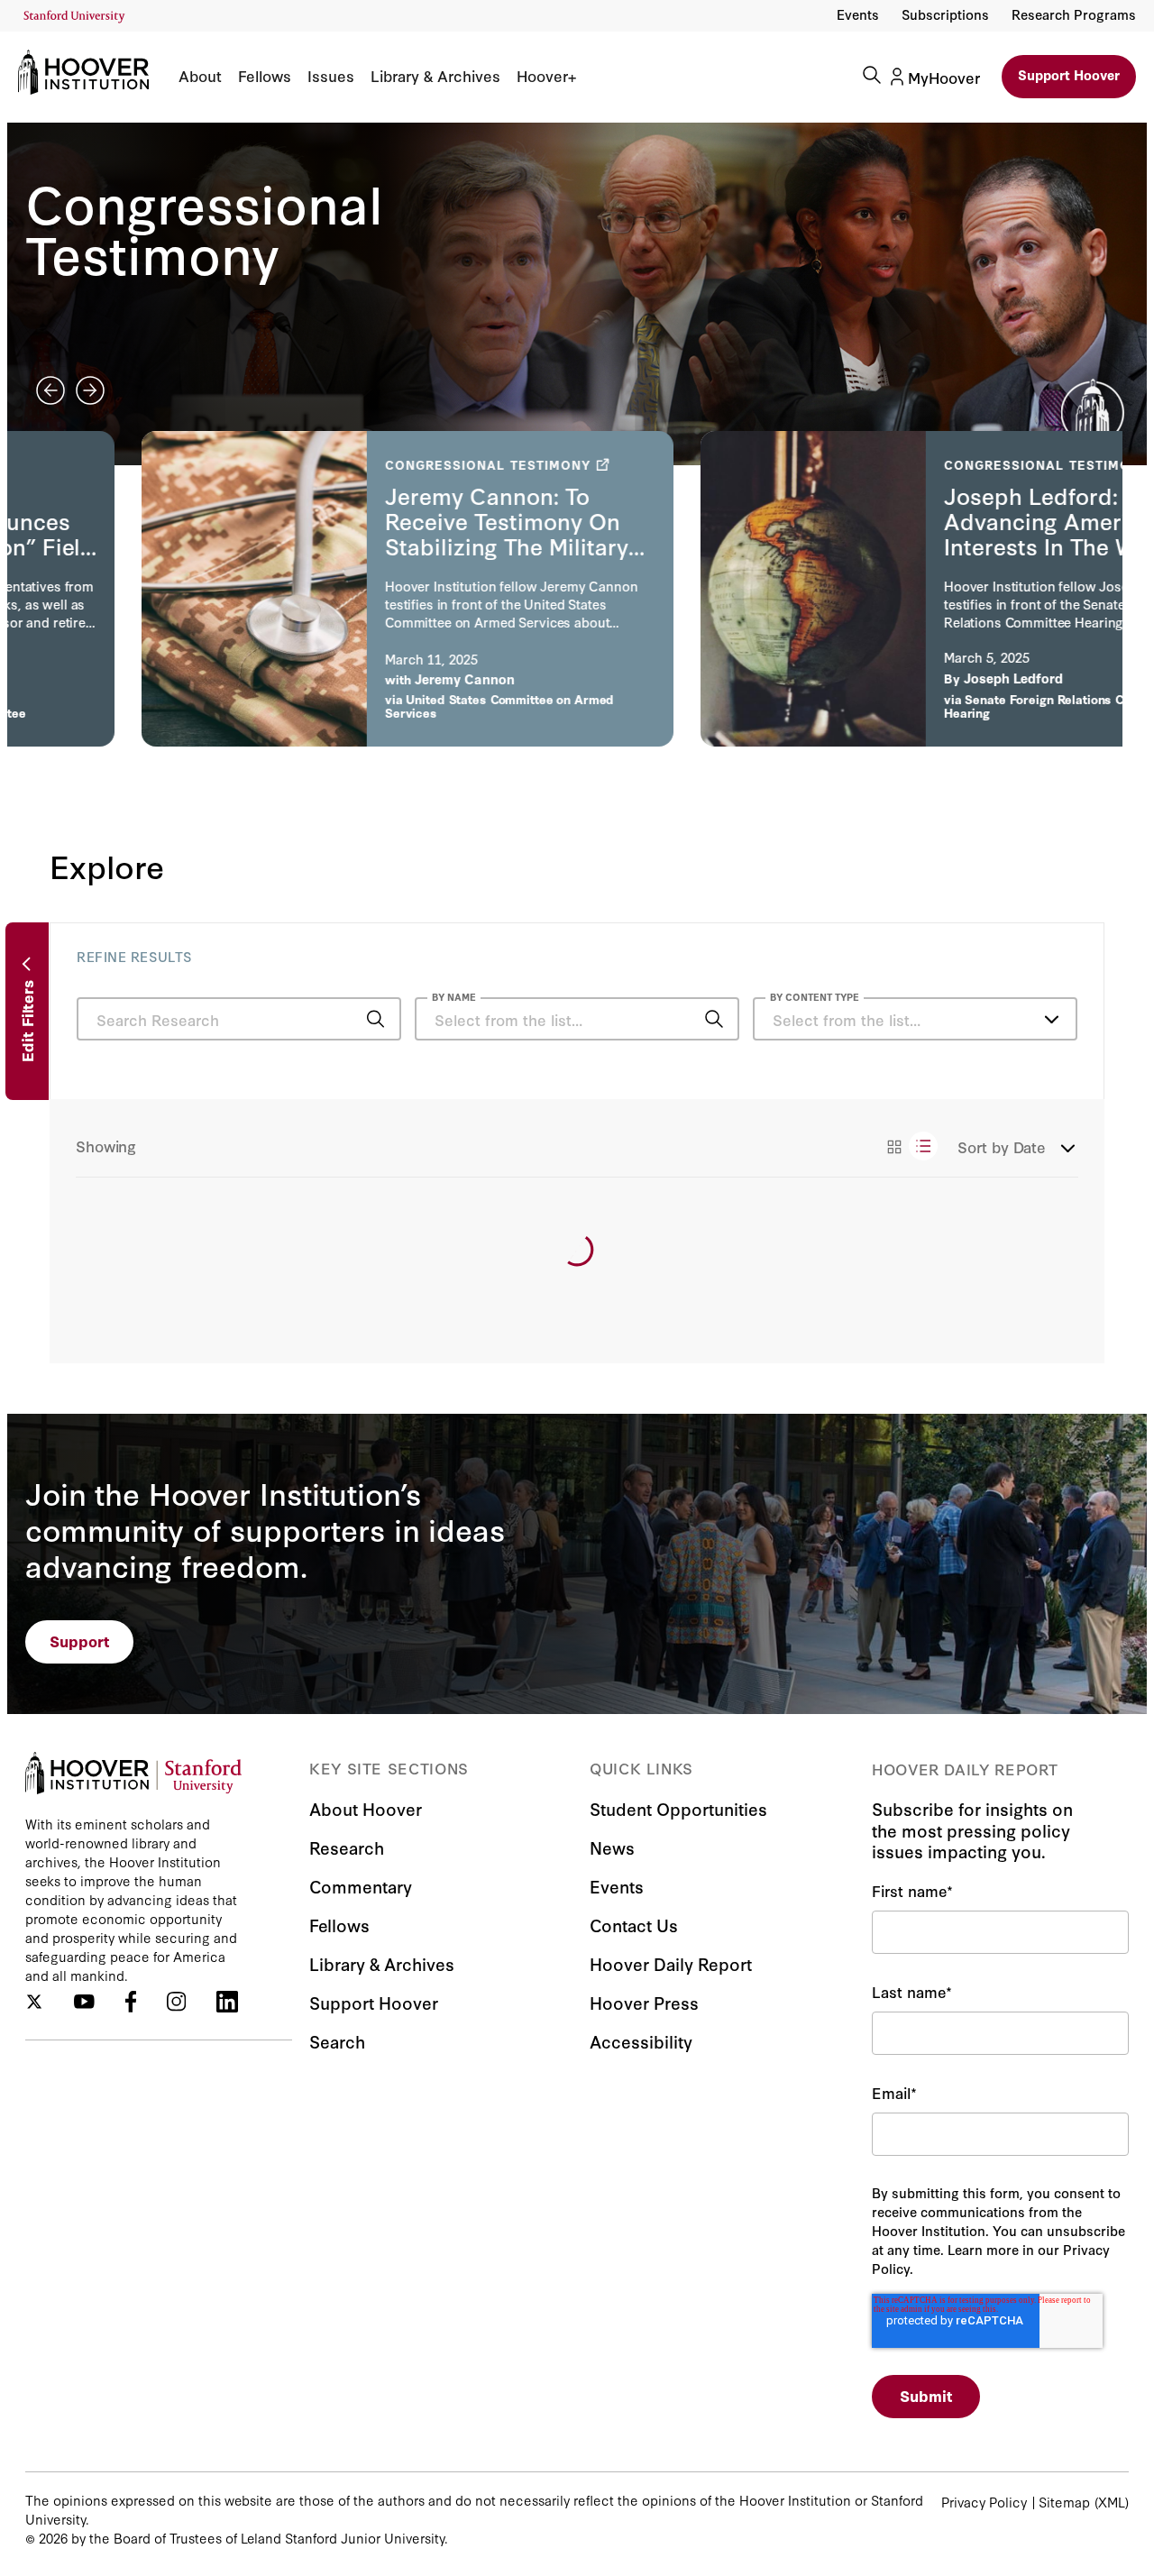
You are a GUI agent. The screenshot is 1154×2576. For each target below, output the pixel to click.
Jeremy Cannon (900, 678)
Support (80, 1641)
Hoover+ (546, 76)
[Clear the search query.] (686, 1021)
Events (858, 14)
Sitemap (1064, 2502)
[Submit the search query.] (376, 1019)
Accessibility (641, 2041)
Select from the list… (847, 1019)
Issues (331, 76)
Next (90, 390)
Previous (50, 390)
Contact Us (634, 1925)
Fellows (265, 76)
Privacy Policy (984, 2502)
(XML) (1112, 2502)
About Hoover (366, 1808)
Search (337, 2041)
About (200, 76)
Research (347, 1847)
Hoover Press (644, 2002)
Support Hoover (1069, 74)
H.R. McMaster (378, 693)
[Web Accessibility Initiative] (74, 17)
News (612, 1847)
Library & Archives (435, 76)
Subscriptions (945, 14)
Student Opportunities (678, 1808)
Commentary (361, 1886)
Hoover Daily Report (671, 1963)
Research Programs (1074, 14)
